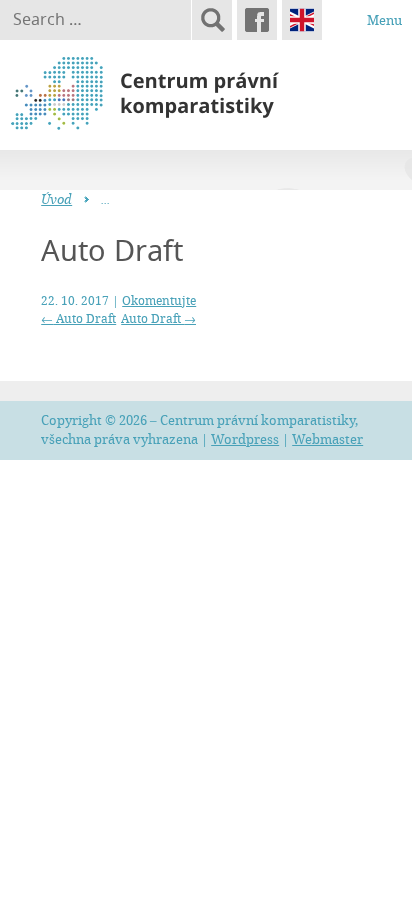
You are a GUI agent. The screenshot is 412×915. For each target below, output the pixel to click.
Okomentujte (159, 300)
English (302, 20)
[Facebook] (257, 20)
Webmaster (327, 439)
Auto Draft (78, 318)
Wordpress (245, 439)
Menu (384, 20)
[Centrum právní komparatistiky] (200, 94)
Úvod (56, 199)
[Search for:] (95, 20)
